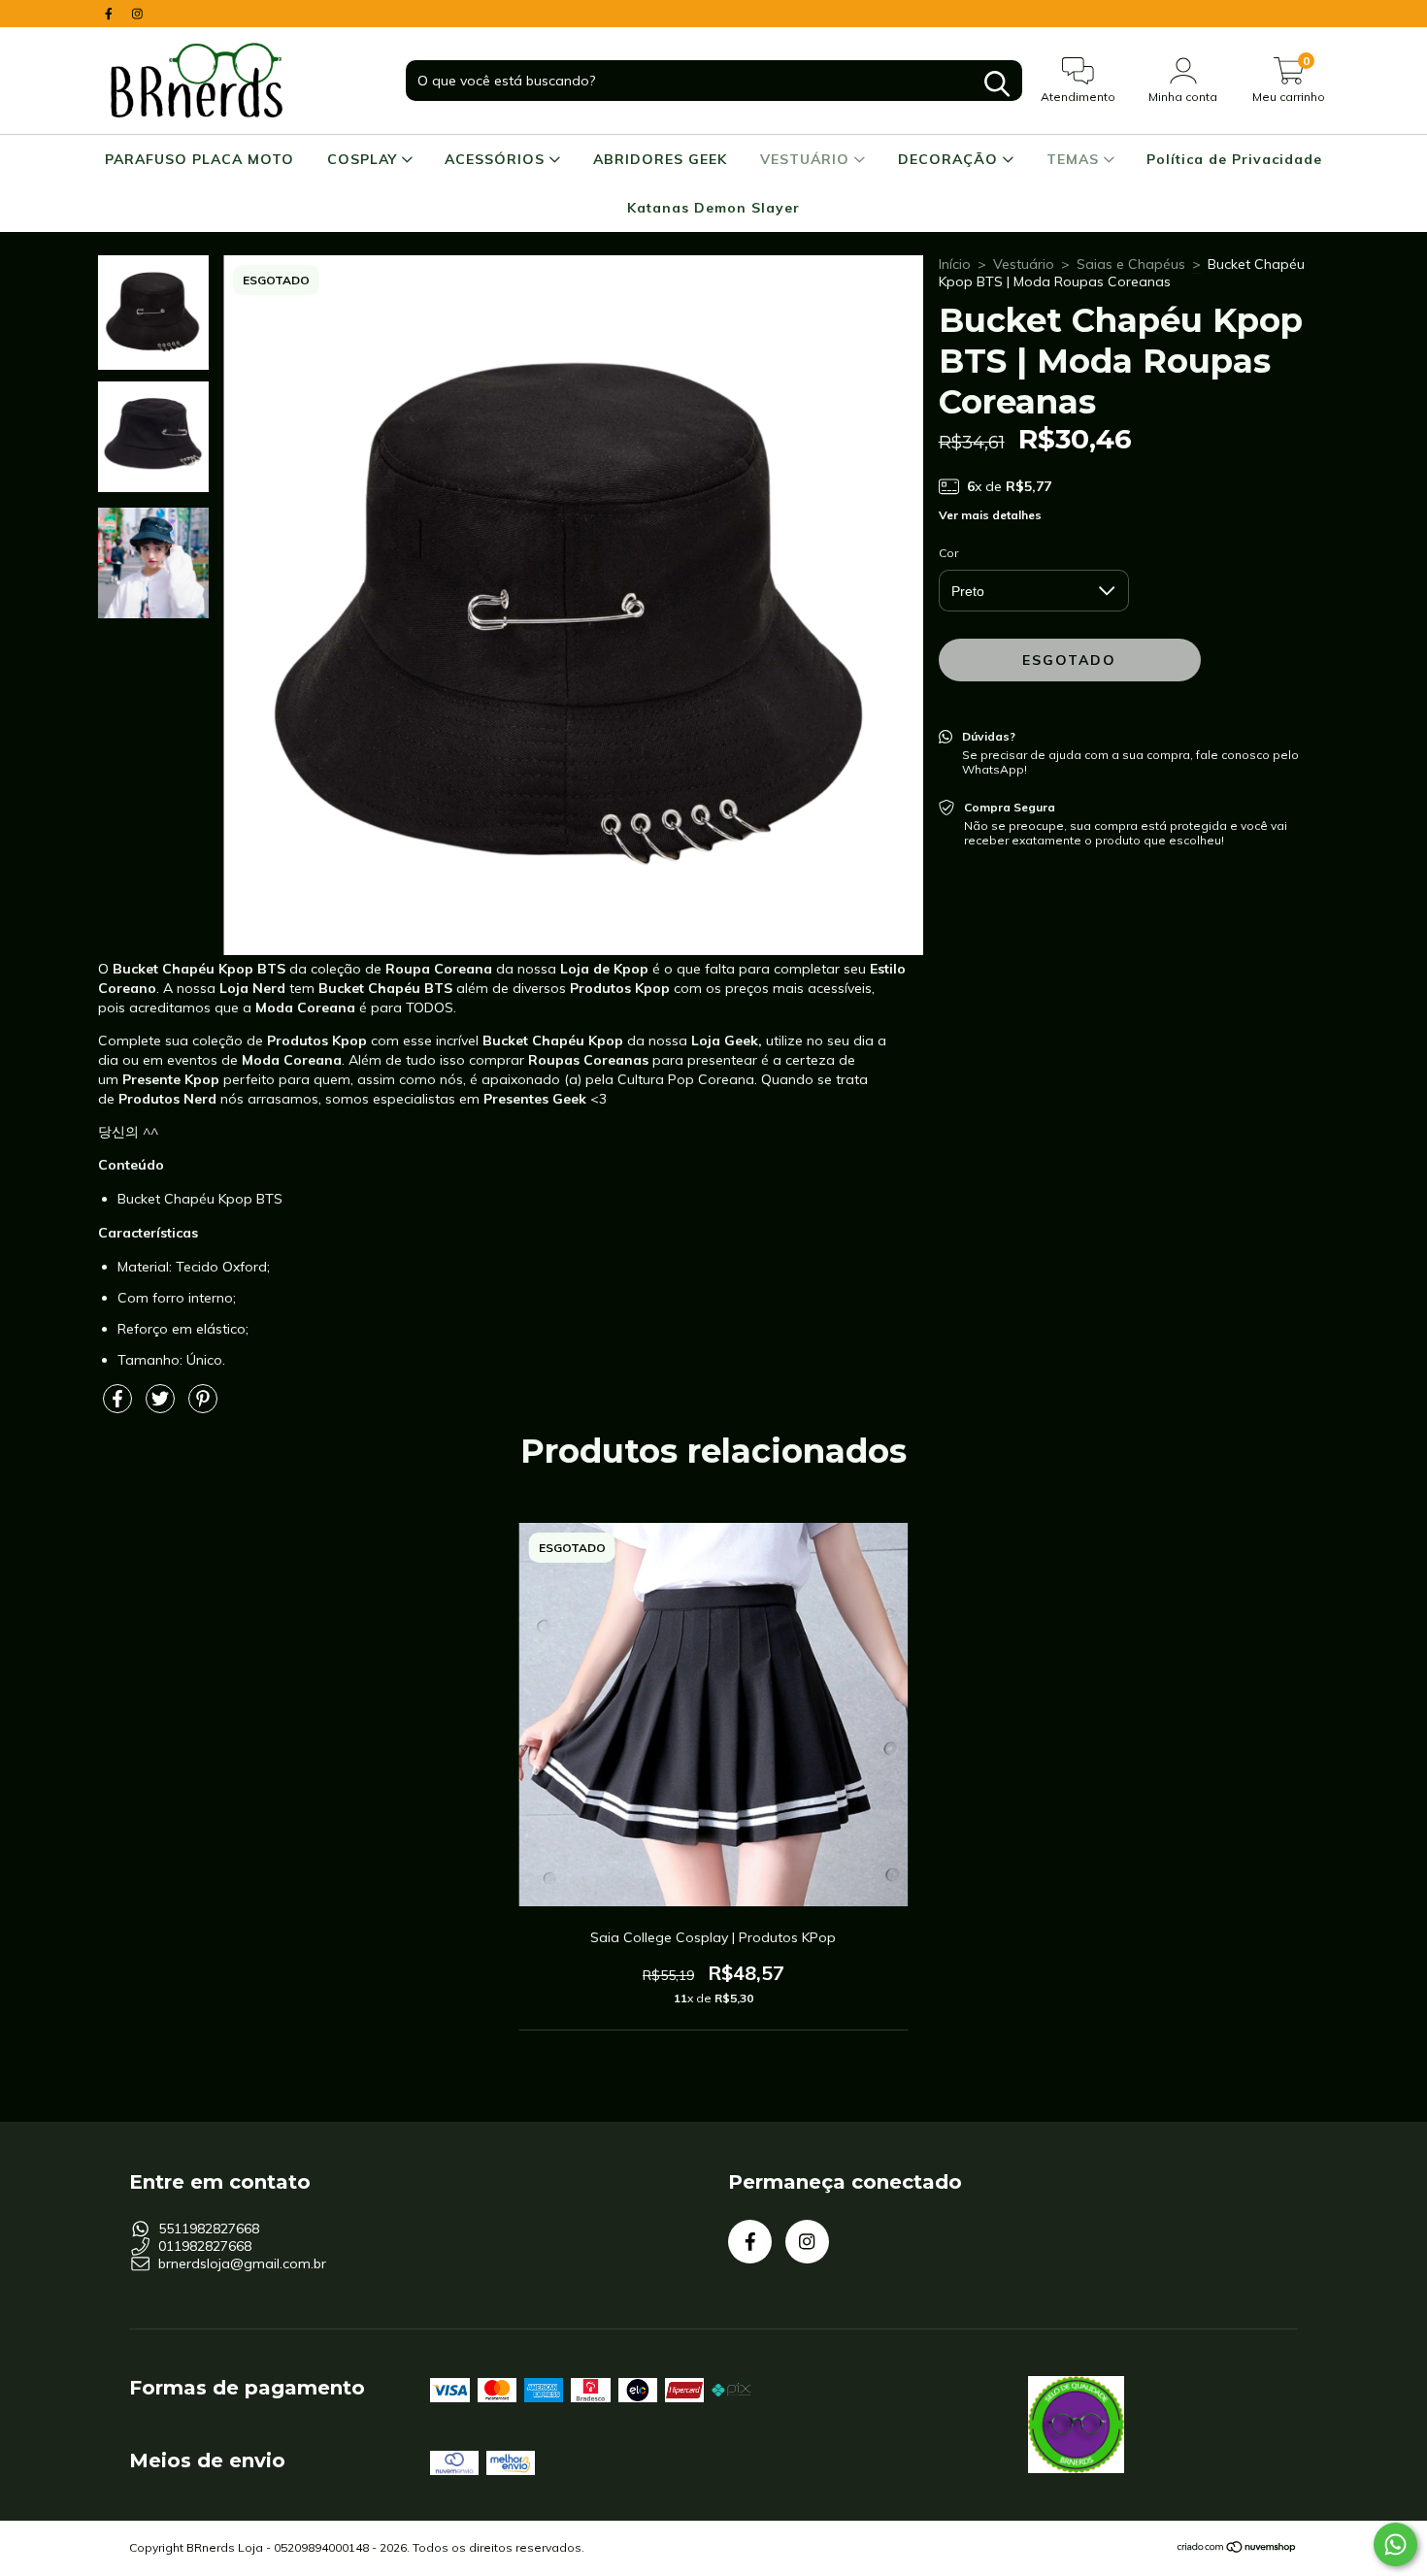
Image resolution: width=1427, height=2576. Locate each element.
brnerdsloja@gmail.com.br (242, 2263)
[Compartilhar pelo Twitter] (162, 1406)
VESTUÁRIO (807, 159)
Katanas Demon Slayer (713, 208)
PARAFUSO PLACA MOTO (199, 159)
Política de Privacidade (1234, 159)
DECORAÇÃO (950, 159)
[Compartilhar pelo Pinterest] (203, 1406)
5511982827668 (209, 2229)
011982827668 (205, 2246)
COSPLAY (365, 159)
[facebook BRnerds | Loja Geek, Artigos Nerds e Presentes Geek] (111, 14)
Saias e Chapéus (1131, 264)
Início (955, 264)
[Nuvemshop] (1237, 2549)
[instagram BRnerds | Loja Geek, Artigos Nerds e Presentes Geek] (137, 14)
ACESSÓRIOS (497, 159)
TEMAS (1075, 159)
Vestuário (1024, 264)
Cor (948, 553)
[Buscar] (997, 84)
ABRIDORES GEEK (660, 159)
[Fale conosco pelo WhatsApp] (1395, 2544)
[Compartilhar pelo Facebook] (119, 1406)
